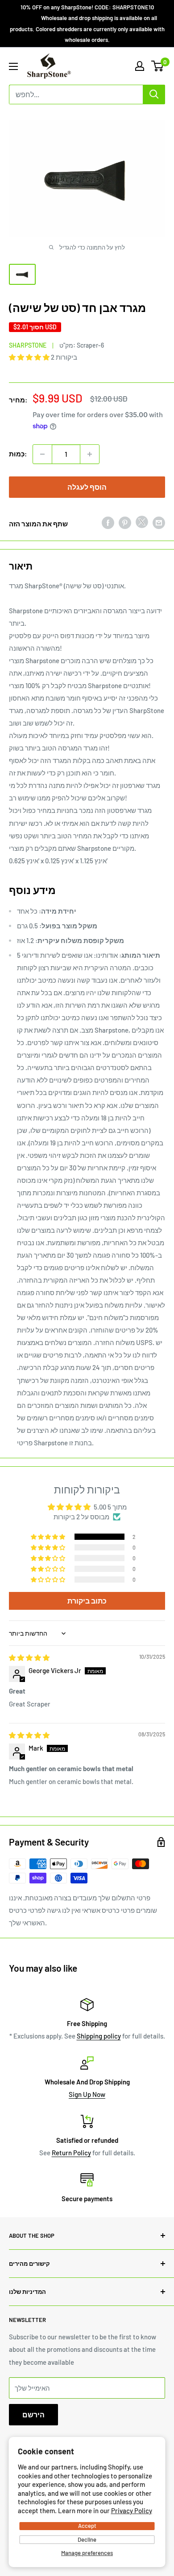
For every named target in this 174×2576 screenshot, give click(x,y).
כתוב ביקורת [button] (87, 1601)
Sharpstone (28, 345)
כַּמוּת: (18, 454)
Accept (87, 2526)
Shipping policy (99, 2036)
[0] (158, 66)
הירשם (33, 2414)
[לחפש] (154, 94)
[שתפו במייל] (159, 522)
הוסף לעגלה (87, 487)
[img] (29, 1657)
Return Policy (71, 2153)
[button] (30, 357)
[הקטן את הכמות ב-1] (42, 454)
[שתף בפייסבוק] (108, 522)
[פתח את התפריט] (13, 66)
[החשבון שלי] (140, 66)
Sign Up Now (87, 2094)
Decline (87, 2539)
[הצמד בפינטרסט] (125, 522)
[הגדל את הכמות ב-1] (90, 454)
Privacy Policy (132, 2510)
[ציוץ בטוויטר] (142, 524)
